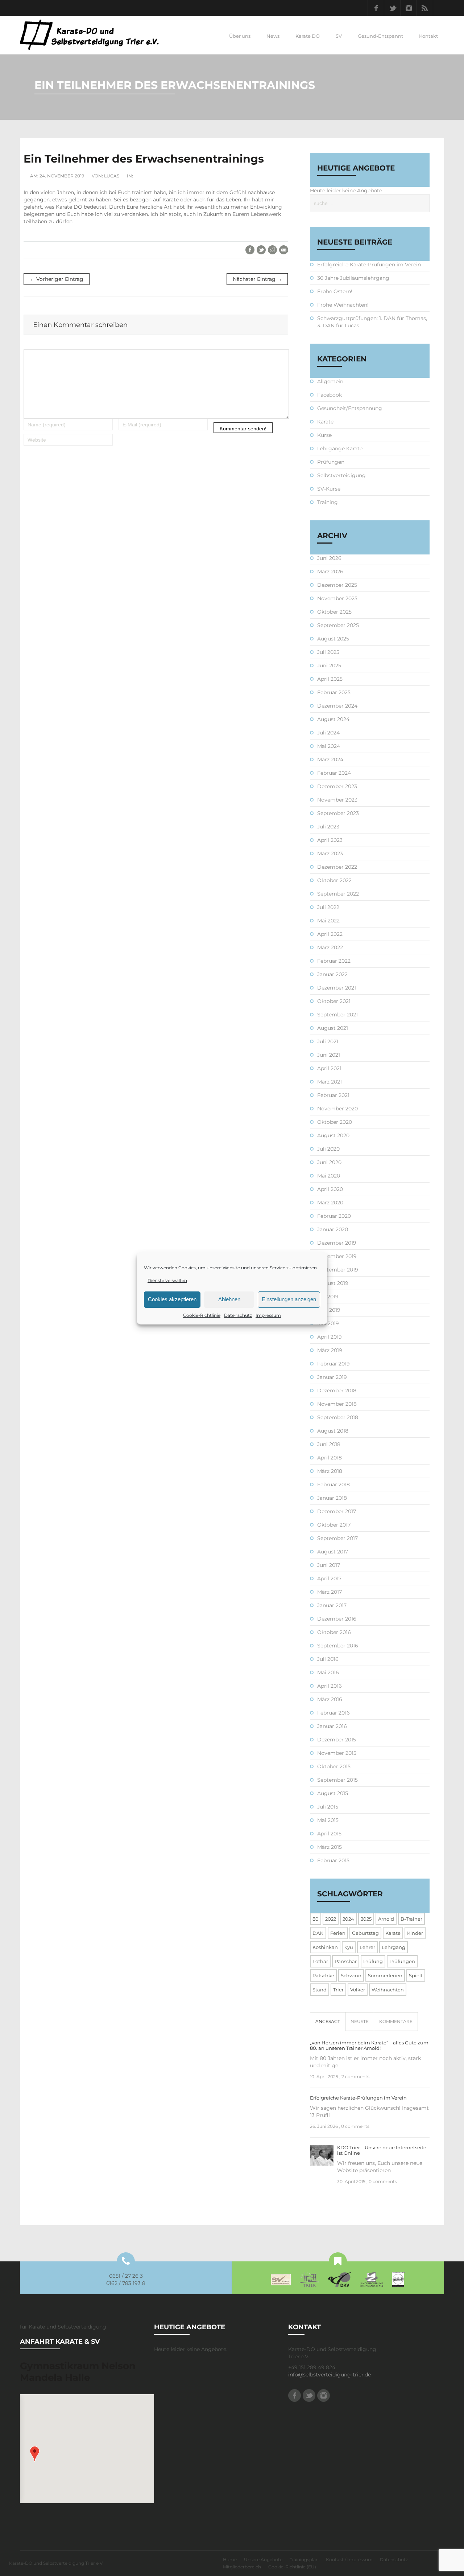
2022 (331, 1919)
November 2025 (337, 598)
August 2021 (333, 1028)
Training (328, 502)
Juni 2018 (329, 1444)
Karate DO (308, 36)
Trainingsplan (304, 2559)
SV (339, 36)
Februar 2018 (333, 1484)
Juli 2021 (328, 1041)
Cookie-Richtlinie (202, 1315)
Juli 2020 (328, 1149)
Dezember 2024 (337, 706)
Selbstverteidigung (341, 475)
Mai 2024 (329, 746)
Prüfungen (331, 462)
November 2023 (337, 800)
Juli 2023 (328, 827)
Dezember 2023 (337, 786)
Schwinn (351, 1975)
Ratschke (323, 1975)
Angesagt (328, 2021)
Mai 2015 (328, 1820)
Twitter (392, 8)
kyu (349, 1947)
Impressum (268, 1315)
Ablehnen (229, 1299)
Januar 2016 (332, 1726)
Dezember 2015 (337, 1740)
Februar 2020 (334, 1216)
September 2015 (337, 1780)
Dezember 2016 (337, 1619)
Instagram (409, 8)
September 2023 (338, 813)
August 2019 (333, 1283)
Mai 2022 (328, 921)
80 (316, 1919)
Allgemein (330, 381)
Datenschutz (238, 1315)
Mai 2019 (328, 1323)
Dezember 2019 (337, 1243)
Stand (320, 1990)
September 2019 (338, 1270)
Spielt (416, 1975)
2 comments (355, 2077)
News (273, 36)
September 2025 (338, 625)
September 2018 (338, 1417)
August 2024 (333, 719)
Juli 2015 (328, 1807)
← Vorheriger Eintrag (57, 279)
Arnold (386, 1919)
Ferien (338, 1933)
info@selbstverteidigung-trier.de (330, 2375)
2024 (348, 1919)
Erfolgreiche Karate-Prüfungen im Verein (369, 265)
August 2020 (333, 1135)
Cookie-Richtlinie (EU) (292, 2567)
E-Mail (284, 250)
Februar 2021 (333, 1095)
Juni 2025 (329, 665)
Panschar (346, 1961)
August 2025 (333, 639)
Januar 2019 (332, 1377)
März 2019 (330, 1350)
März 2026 (330, 572)
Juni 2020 (329, 1162)
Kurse (324, 435)
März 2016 (330, 1699)
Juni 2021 (329, 1055)
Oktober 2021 (334, 1001)
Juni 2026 (329, 558)
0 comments (355, 2126)
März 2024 (330, 759)
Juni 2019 (329, 1310)
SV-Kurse (329, 489)
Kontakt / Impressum (349, 2559)
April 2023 (330, 840)
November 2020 (337, 1109)
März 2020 (330, 1203)
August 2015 (333, 1793)
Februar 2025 (334, 692)
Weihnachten (388, 1990)
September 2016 (338, 1646)
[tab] (328, 2022)
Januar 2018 (332, 1498)
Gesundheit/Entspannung (350, 408)
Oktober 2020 (335, 1122)
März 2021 (330, 1082)
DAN (318, 1933)
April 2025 (330, 679)
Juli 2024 (328, 733)
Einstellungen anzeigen (289, 1299)
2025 (366, 1919)
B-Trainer (411, 1919)
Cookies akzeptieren (172, 1299)
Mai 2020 (329, 1176)
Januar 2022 (332, 974)
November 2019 (337, 1256)
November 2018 (337, 1404)
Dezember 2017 (337, 1511)
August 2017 (333, 1552)
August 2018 (333, 1431)
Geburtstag (365, 1933)
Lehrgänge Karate (340, 449)
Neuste (360, 2021)
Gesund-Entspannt (380, 36)
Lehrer (367, 1947)
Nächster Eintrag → (257, 279)
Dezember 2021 (337, 988)
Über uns (240, 36)
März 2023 (330, 853)
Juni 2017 (329, 1565)
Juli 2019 (328, 1297)
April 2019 (330, 1337)
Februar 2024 (334, 773)
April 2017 (329, 1578)
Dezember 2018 (337, 1391)
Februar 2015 (333, 1860)
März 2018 (330, 1471)
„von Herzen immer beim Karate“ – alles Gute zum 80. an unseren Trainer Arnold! (369, 2045)
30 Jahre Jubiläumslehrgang (353, 278)
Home (230, 2559)
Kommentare (396, 2021)
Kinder (415, 1933)
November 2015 (337, 1753)
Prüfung (373, 1961)
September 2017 (337, 1538)
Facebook (376, 8)
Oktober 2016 (334, 1632)
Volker (358, 1990)
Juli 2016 (328, 1659)
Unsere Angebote (263, 2559)
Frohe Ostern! (335, 291)
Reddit (272, 250)
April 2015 (329, 1834)
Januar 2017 (332, 1605)
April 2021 (329, 1068)
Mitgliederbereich (242, 2567)
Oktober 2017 (334, 1525)
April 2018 (330, 1458)
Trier (338, 1990)
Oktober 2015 (334, 1766)
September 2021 (337, 1015)
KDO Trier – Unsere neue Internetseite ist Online (382, 2150)
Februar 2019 (333, 1364)
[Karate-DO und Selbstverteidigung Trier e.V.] (89, 35)
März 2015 (330, 1847)
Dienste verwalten (167, 1280)
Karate (325, 422)
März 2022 (330, 947)
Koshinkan (325, 1947)
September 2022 (338, 894)
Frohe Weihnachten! (343, 305)
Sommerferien (385, 1975)
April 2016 (330, 1686)
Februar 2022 (334, 961)
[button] (35, 2454)
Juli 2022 (328, 907)
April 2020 (330, 1189)
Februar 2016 (333, 1713)
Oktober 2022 (334, 880)
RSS (425, 8)
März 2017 (330, 1592)
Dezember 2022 (337, 867)
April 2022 (330, 934)
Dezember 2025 (337, 585)
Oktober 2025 (334, 612)
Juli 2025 (328, 652)
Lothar (320, 1961)
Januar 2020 (333, 1229)
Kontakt (428, 36)
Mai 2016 (328, 1672)
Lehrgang (393, 1947)
